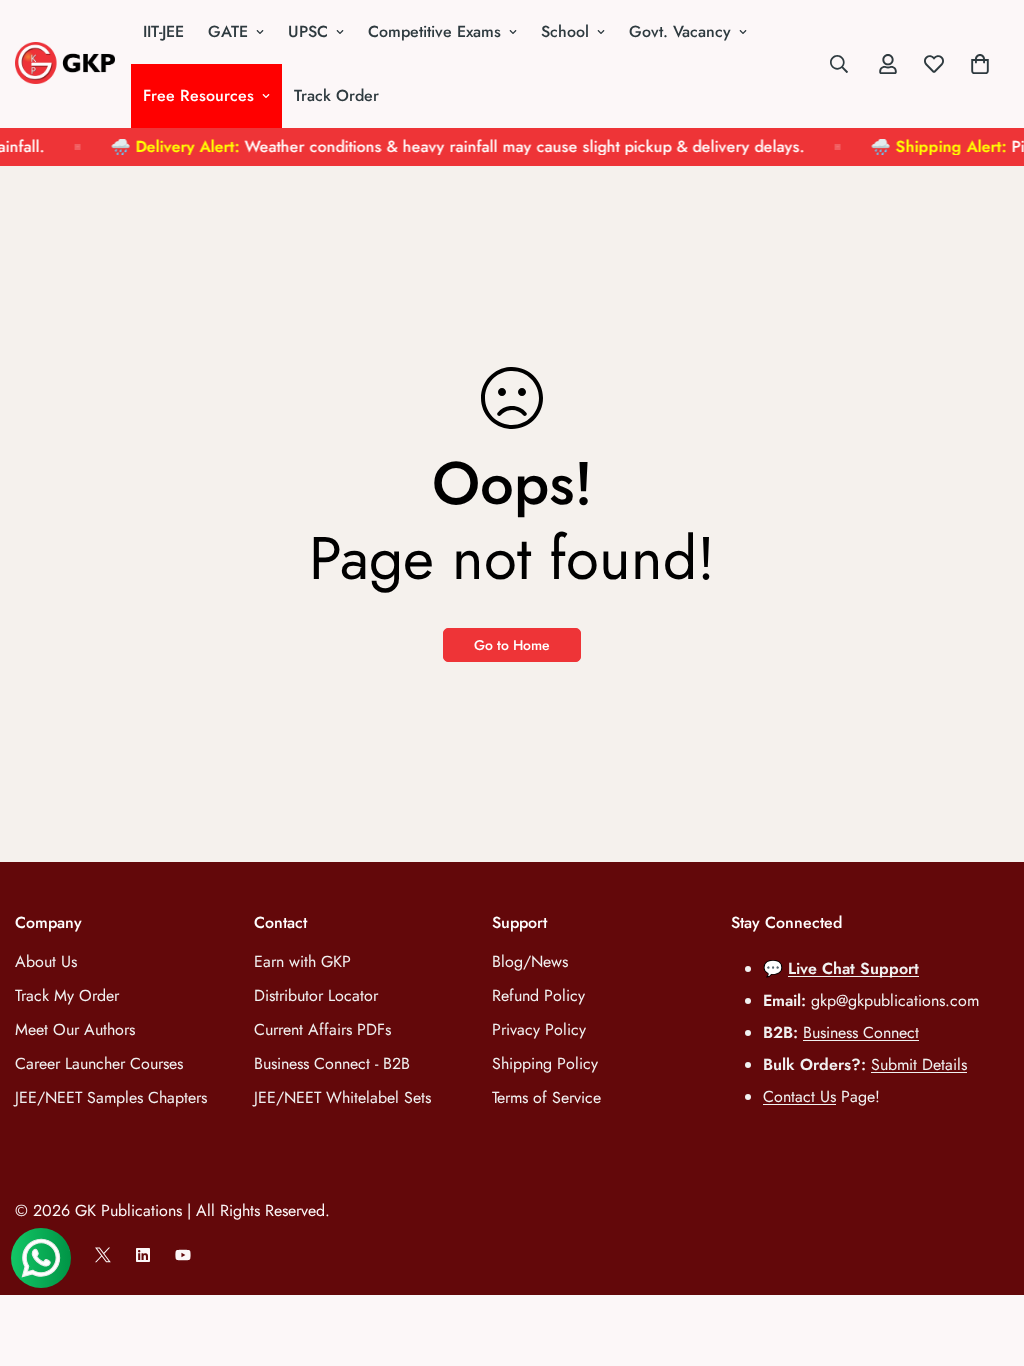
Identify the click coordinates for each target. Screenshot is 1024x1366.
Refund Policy (538, 995)
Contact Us (799, 1096)
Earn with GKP (302, 961)
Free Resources (198, 95)
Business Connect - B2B (332, 1063)
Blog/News (530, 961)
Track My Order (67, 995)
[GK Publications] (65, 64)
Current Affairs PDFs (322, 1029)
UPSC (308, 31)
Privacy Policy (539, 1029)
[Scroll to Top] (985, 1257)
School (565, 31)
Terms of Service (546, 1097)
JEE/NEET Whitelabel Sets (342, 1097)
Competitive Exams (434, 31)
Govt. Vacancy (680, 31)
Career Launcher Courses (99, 1063)
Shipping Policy (545, 1063)
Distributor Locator (316, 995)
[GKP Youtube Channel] (183, 1255)
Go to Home (512, 645)
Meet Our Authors (75, 1029)
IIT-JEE (163, 31)
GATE (228, 31)
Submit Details (919, 1064)
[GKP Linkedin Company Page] (143, 1255)
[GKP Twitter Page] (103, 1255)
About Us (46, 961)
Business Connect (861, 1032)
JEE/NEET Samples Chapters (111, 1097)
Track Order (336, 95)
